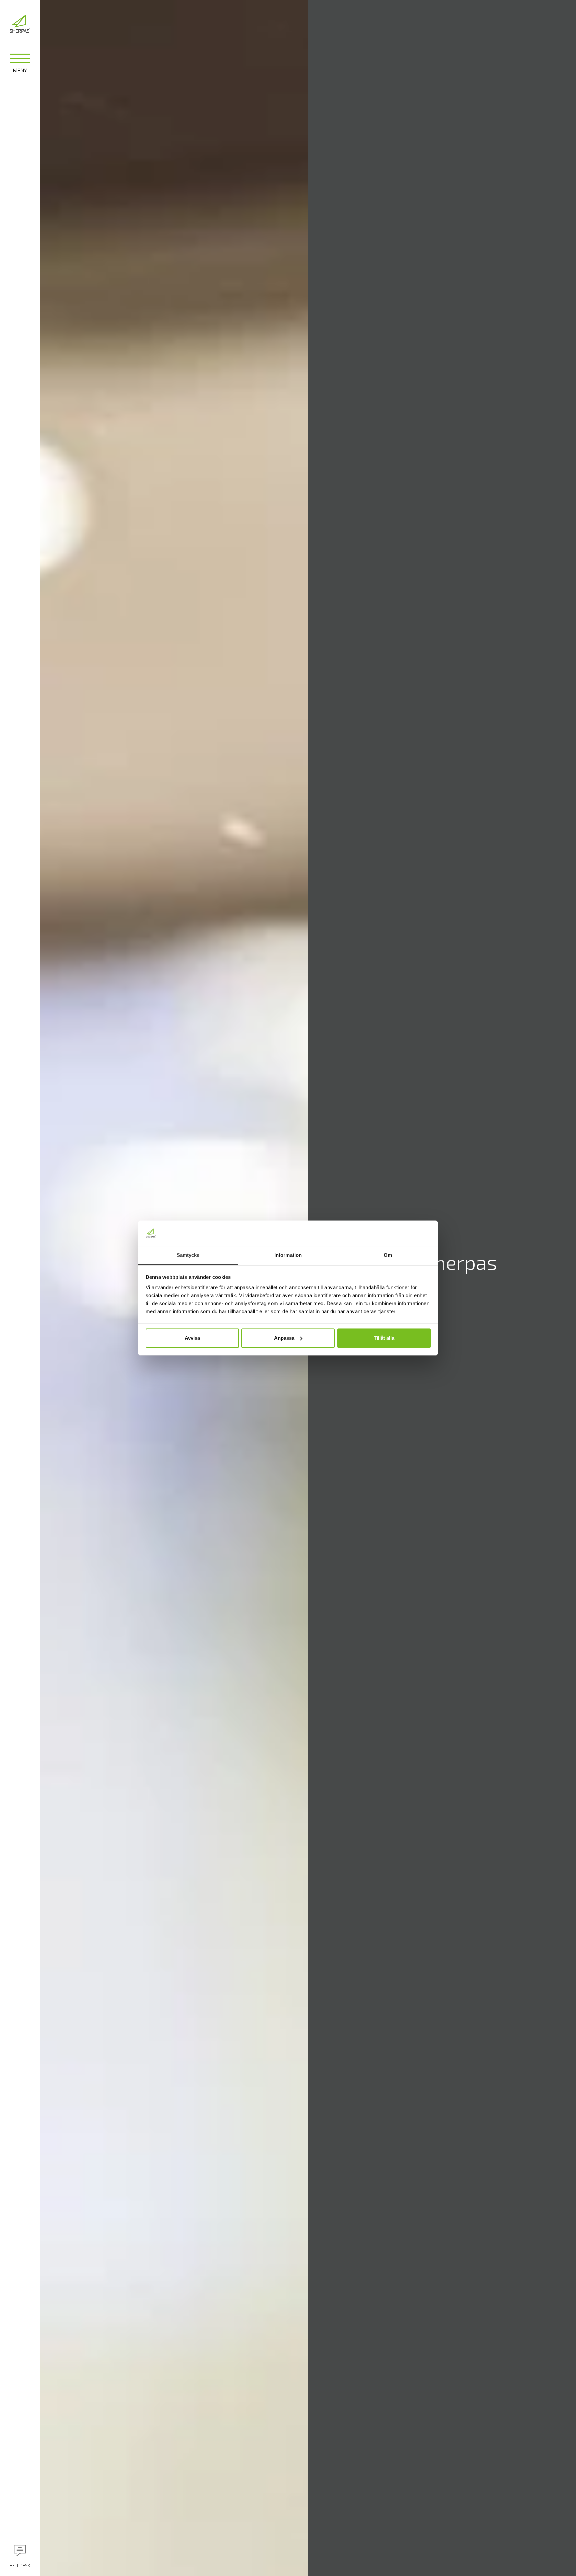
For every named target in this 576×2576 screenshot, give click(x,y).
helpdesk (20, 2566)
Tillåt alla (384, 1338)
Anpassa (284, 1338)
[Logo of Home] (20, 24)
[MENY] (20, 60)
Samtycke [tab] (188, 1255)
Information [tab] (288, 1255)
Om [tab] (388, 1255)
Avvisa (192, 1338)
